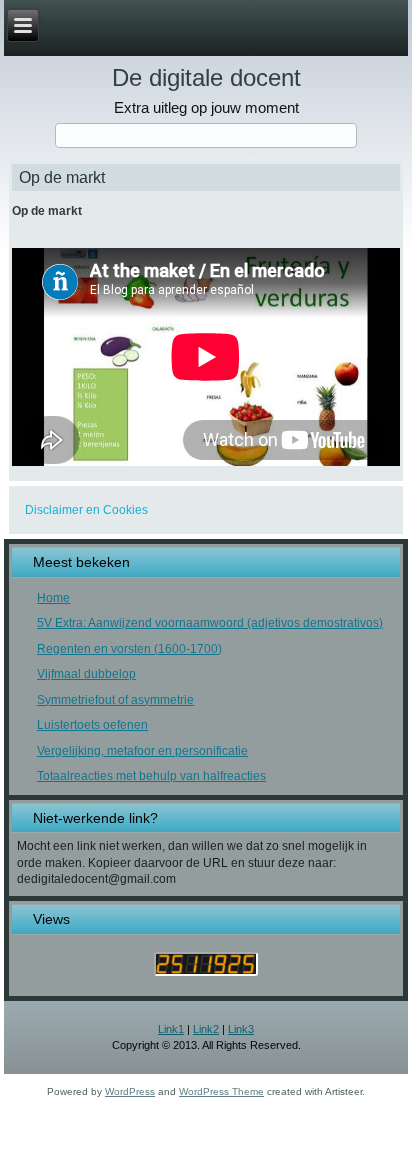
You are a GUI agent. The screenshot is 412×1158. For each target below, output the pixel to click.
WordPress (130, 1091)
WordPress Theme (221, 1091)
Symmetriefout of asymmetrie (115, 700)
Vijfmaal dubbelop (86, 674)
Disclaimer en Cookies (86, 510)
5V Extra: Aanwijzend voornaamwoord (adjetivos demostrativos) (210, 623)
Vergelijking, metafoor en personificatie (142, 751)
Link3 (241, 1029)
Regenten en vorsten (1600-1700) (129, 649)
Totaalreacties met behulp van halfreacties (151, 776)
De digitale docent (206, 77)
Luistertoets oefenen (92, 725)
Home (53, 598)
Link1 (171, 1029)
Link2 (206, 1029)
